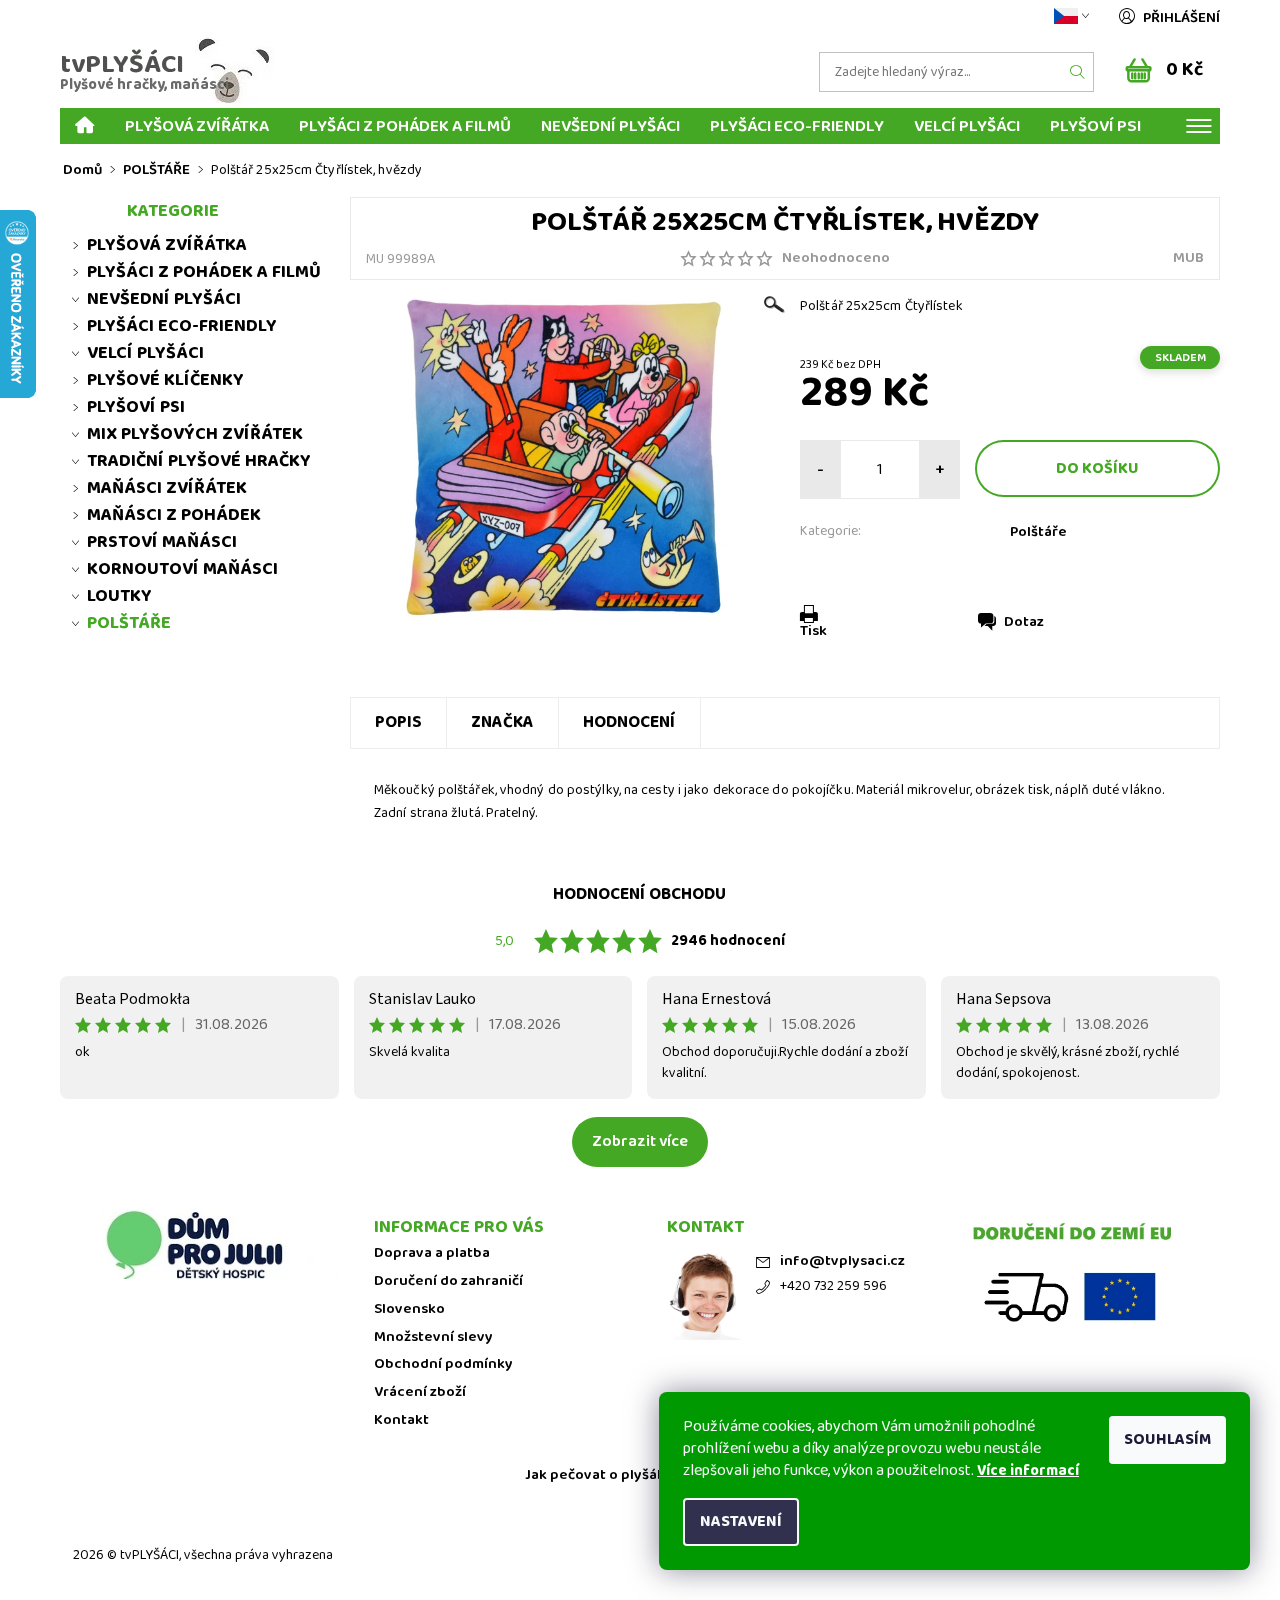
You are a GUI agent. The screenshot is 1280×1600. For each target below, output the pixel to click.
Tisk (813, 631)
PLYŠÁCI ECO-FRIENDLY (797, 125)
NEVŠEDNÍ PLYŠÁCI (610, 125)
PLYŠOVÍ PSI (1095, 125)
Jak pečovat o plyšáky (599, 1475)
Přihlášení (1181, 18)
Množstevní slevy (433, 1337)
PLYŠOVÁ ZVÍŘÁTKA (197, 125)
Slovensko (409, 1309)
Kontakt (401, 1420)
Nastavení (741, 1521)
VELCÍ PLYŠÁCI (967, 125)
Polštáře (1038, 532)
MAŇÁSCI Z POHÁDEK (174, 515)
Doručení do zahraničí (448, 1281)
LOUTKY (119, 596)
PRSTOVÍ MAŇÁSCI (162, 542)
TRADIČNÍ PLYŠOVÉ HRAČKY (199, 461)
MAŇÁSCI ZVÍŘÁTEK (167, 488)
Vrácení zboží (420, 1392)
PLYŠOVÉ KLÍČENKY (165, 380)
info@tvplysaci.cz (842, 1261)
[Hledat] (1078, 72)
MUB (1188, 258)
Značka (502, 722)
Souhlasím (1167, 1439)
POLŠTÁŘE (129, 623)
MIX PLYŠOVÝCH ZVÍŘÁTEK (195, 434)
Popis (398, 722)
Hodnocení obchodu (639, 894)
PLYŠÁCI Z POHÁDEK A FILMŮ (405, 125)
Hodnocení (629, 722)
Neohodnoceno (836, 258)
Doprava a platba (432, 1253)
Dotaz (1024, 622)
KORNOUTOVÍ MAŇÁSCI (182, 569)
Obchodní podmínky (443, 1364)
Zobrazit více (640, 1141)
